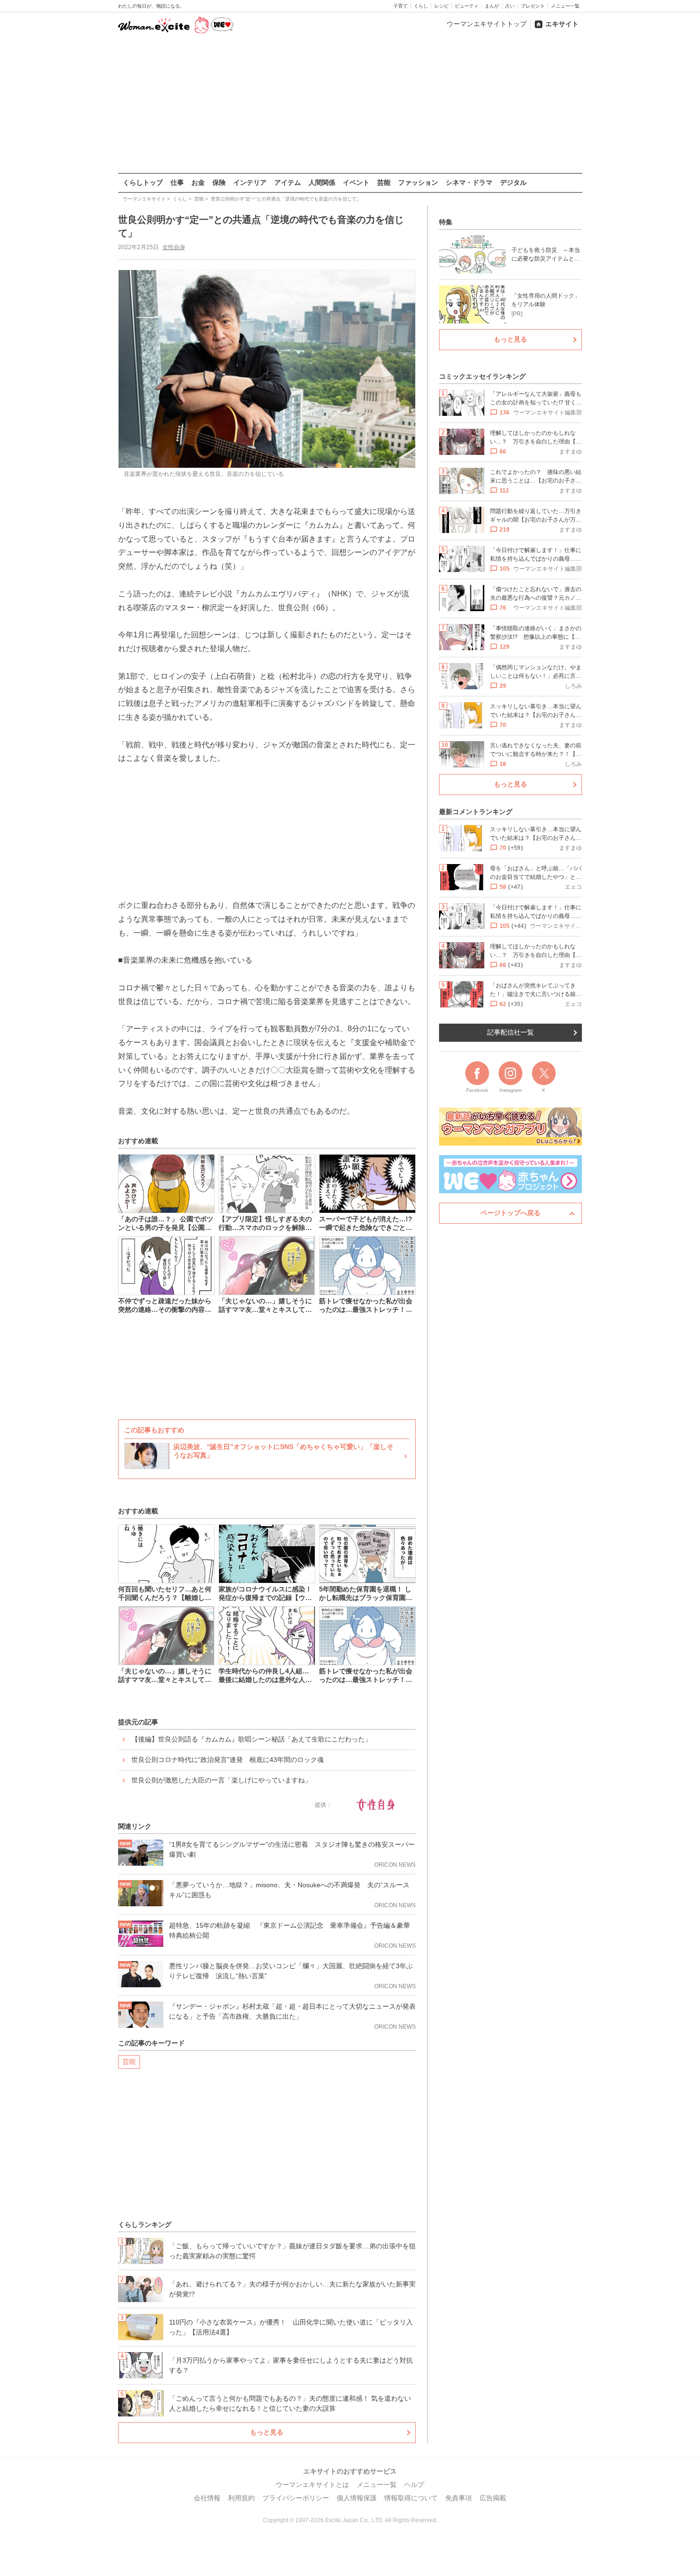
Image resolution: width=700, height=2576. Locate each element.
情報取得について (411, 2498)
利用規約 (241, 2498)
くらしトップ (143, 182)
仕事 (177, 182)
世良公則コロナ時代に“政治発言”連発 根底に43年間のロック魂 (228, 1760)
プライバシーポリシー (296, 2498)
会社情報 (207, 2498)
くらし (421, 6)
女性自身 (174, 247)
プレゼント (533, 6)
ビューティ (467, 6)
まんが (492, 6)
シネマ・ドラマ (469, 182)
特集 (446, 222)
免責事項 (459, 2498)
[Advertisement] (350, 104)
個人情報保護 (357, 2498)
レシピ (441, 6)
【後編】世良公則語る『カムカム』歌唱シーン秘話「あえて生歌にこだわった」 (251, 1739)
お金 (198, 182)
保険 (219, 182)
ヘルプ (414, 2485)
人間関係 (322, 182)
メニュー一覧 (565, 6)
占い (510, 6)
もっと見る (267, 2432)
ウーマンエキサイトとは (312, 2485)
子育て (400, 6)
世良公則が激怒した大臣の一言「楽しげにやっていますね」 (221, 1780)
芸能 (384, 182)
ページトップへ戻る (510, 1213)
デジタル (513, 182)
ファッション (418, 182)
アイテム (288, 182)
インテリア (250, 182)
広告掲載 (493, 2498)
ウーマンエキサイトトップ (487, 24)
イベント (356, 182)
